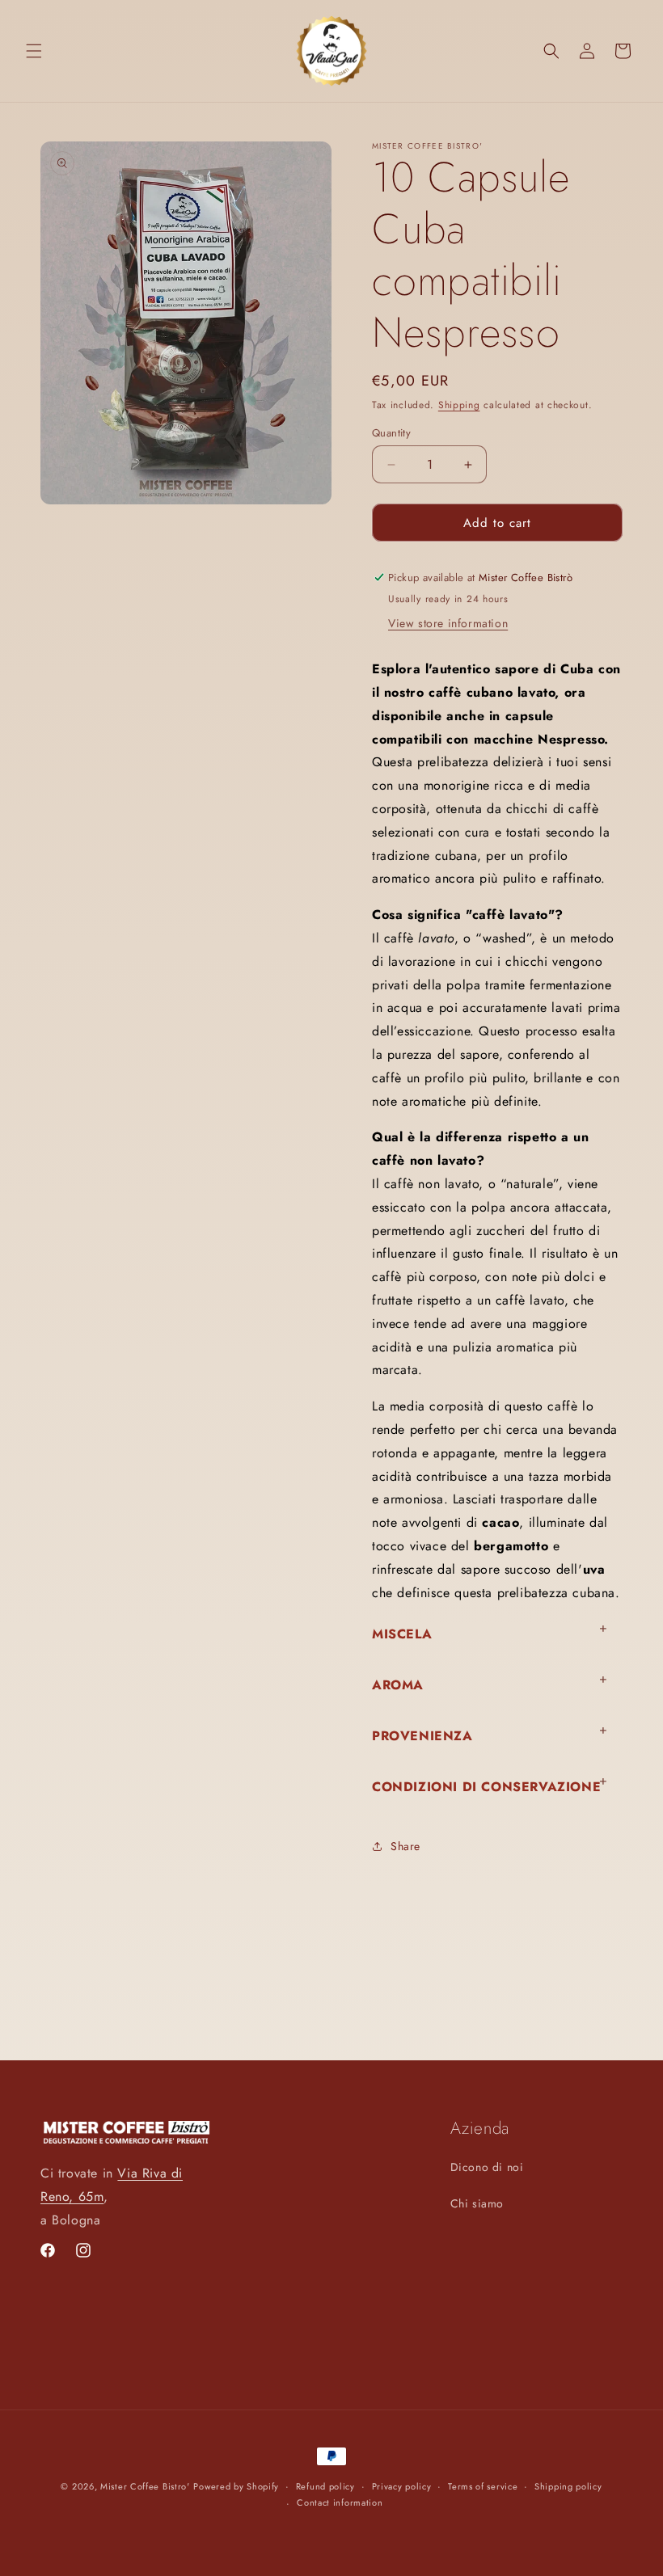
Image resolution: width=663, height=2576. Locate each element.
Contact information (340, 2502)
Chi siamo (477, 2203)
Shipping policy (568, 2486)
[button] (34, 51)
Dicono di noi (487, 2167)
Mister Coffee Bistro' (145, 2486)
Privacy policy (402, 2486)
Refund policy (325, 2486)
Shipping (459, 405)
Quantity (391, 433)
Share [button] (405, 1846)
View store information (448, 623)
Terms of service (483, 2486)
